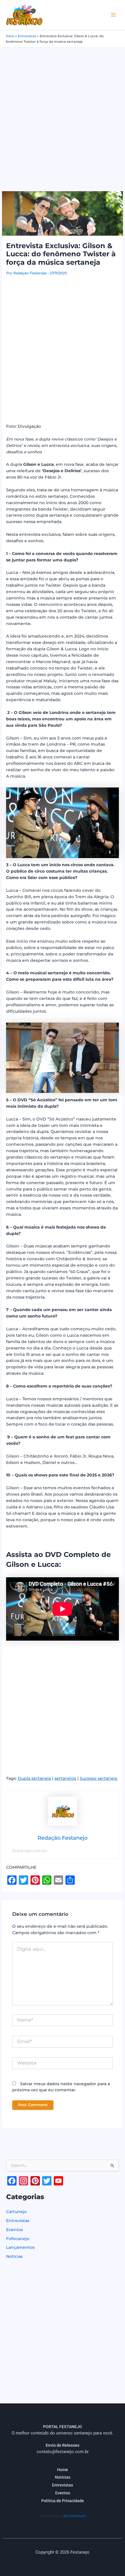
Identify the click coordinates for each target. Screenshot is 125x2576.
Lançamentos (20, 2247)
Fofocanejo (18, 2239)
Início (10, 36)
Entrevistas (27, 36)
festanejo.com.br (30, 1851)
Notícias (14, 2256)
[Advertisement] (63, 113)
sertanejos (65, 1778)
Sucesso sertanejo (99, 1778)
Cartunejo (16, 2212)
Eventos (15, 2230)
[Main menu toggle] (114, 15)
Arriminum (75, 2516)
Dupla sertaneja (34, 1778)
